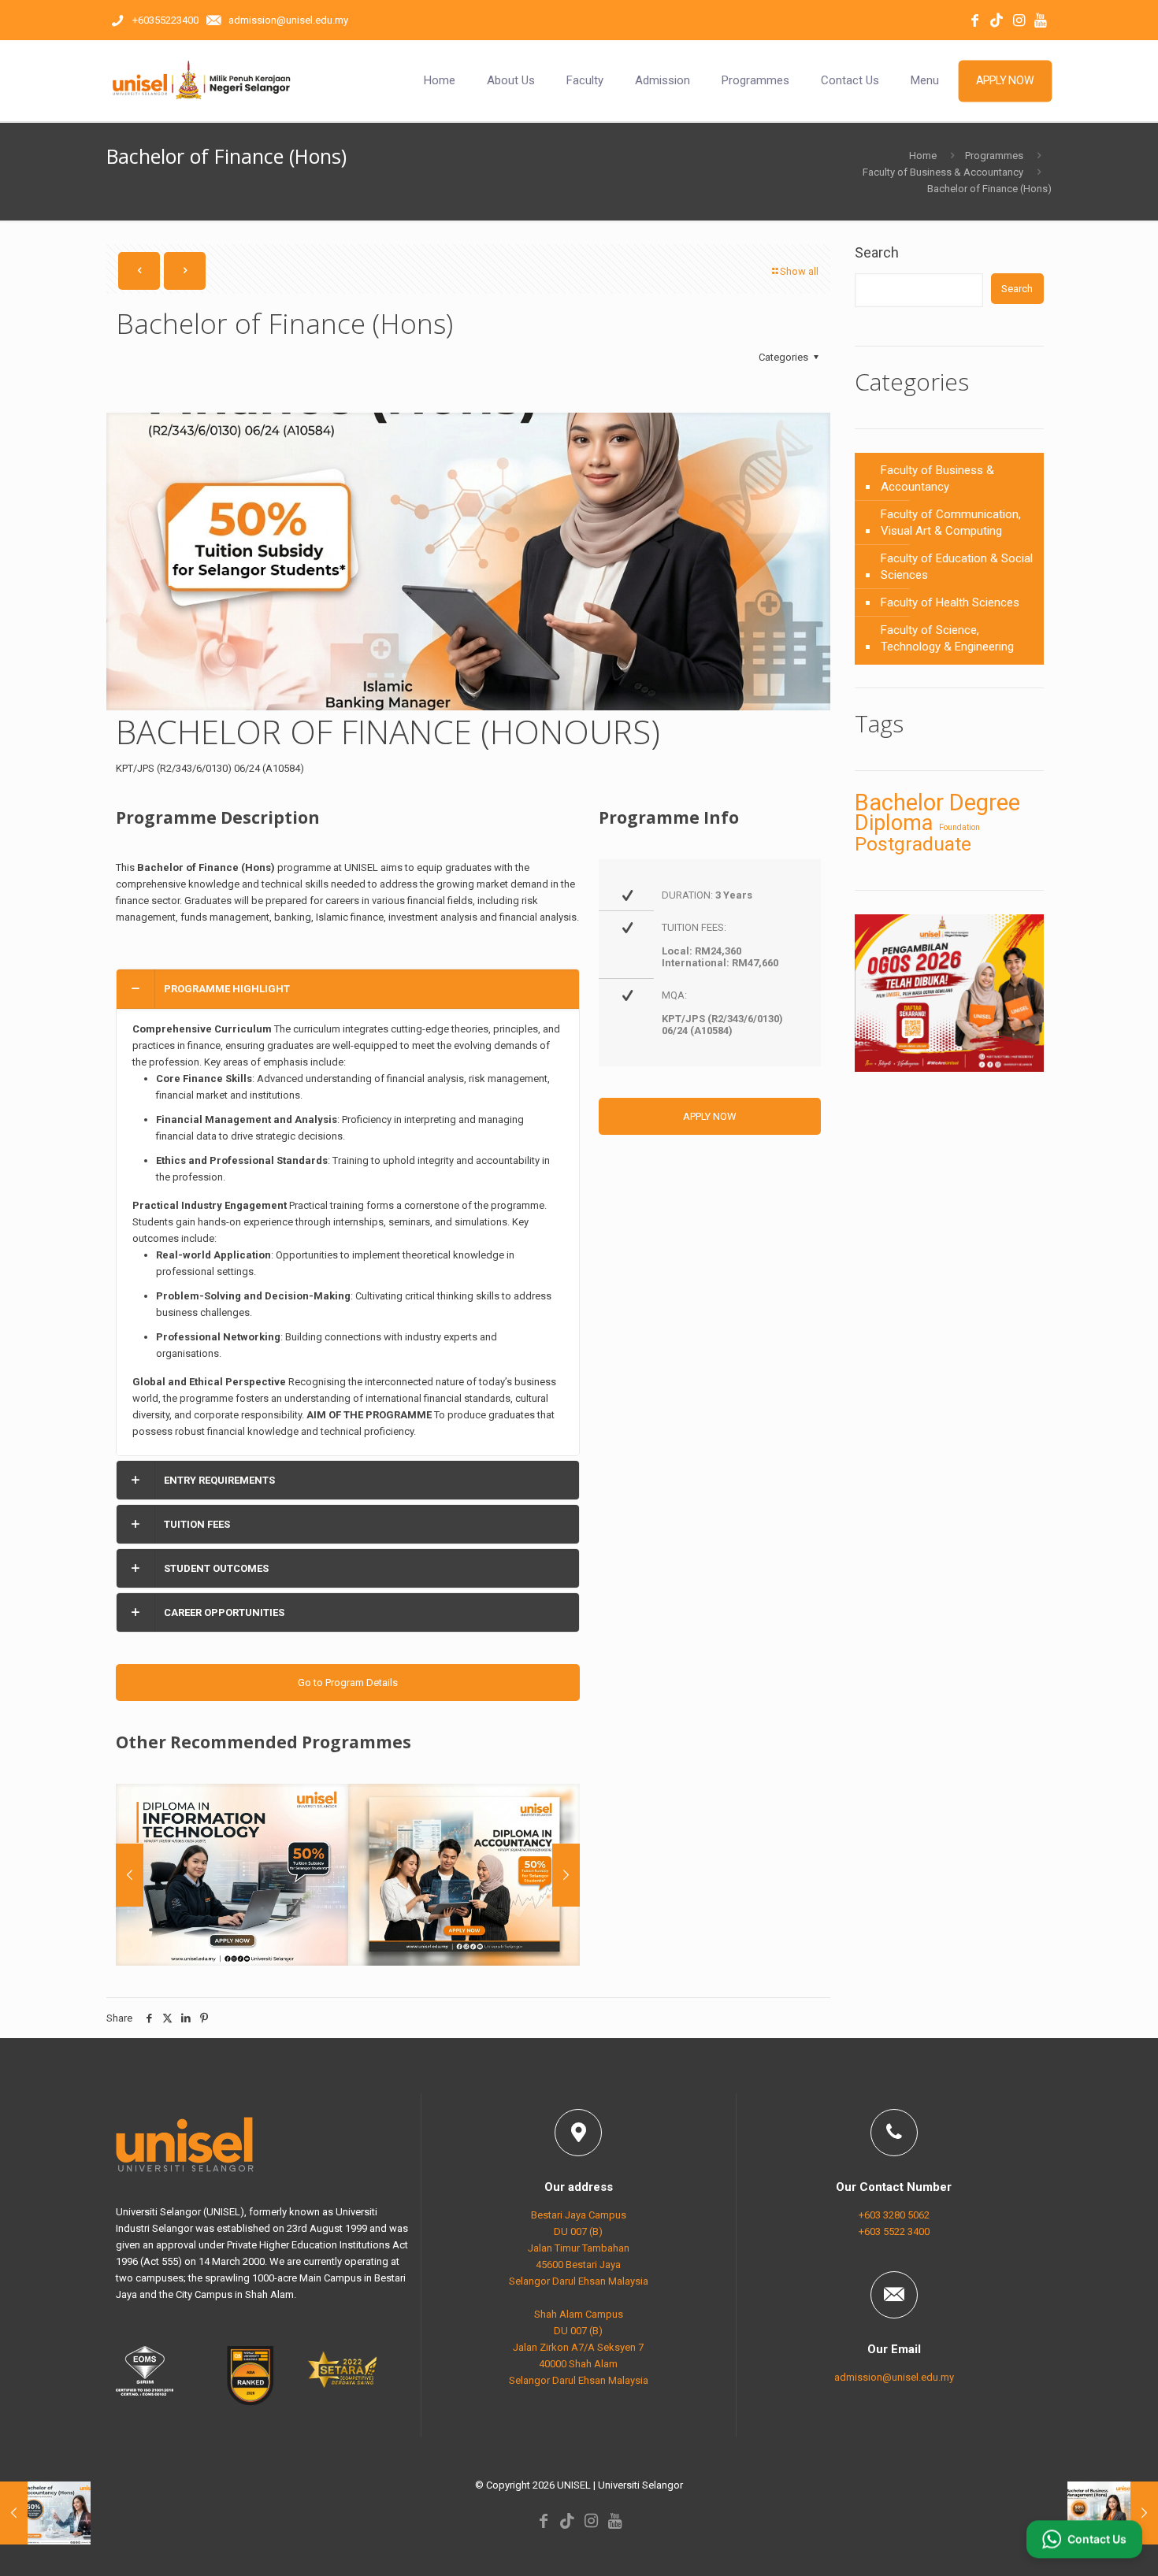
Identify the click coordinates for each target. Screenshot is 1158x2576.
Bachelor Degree (937, 803)
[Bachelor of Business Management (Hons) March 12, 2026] (1113, 2513)
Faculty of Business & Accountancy (943, 172)
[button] (348, 1212)
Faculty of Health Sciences (950, 602)
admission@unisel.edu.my (894, 2377)
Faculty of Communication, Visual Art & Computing (951, 523)
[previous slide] (130, 1875)
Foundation (959, 827)
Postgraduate (913, 844)
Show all (799, 271)
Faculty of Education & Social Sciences (957, 567)
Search (877, 252)
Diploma (894, 823)
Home (923, 156)
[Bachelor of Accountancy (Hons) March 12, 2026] (45, 2513)
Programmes (994, 156)
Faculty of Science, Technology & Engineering (947, 638)
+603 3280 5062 (894, 2215)
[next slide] (566, 1875)
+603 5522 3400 (894, 2231)
